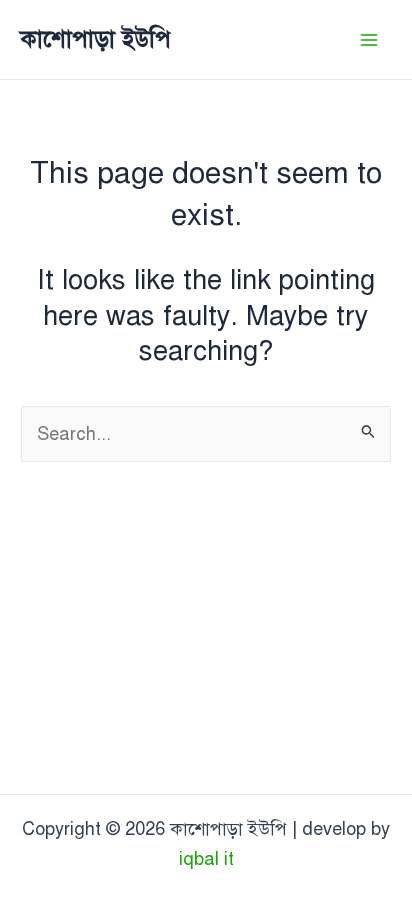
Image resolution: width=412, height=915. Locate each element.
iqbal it (206, 859)
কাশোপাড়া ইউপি (95, 39)
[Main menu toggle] (368, 39)
